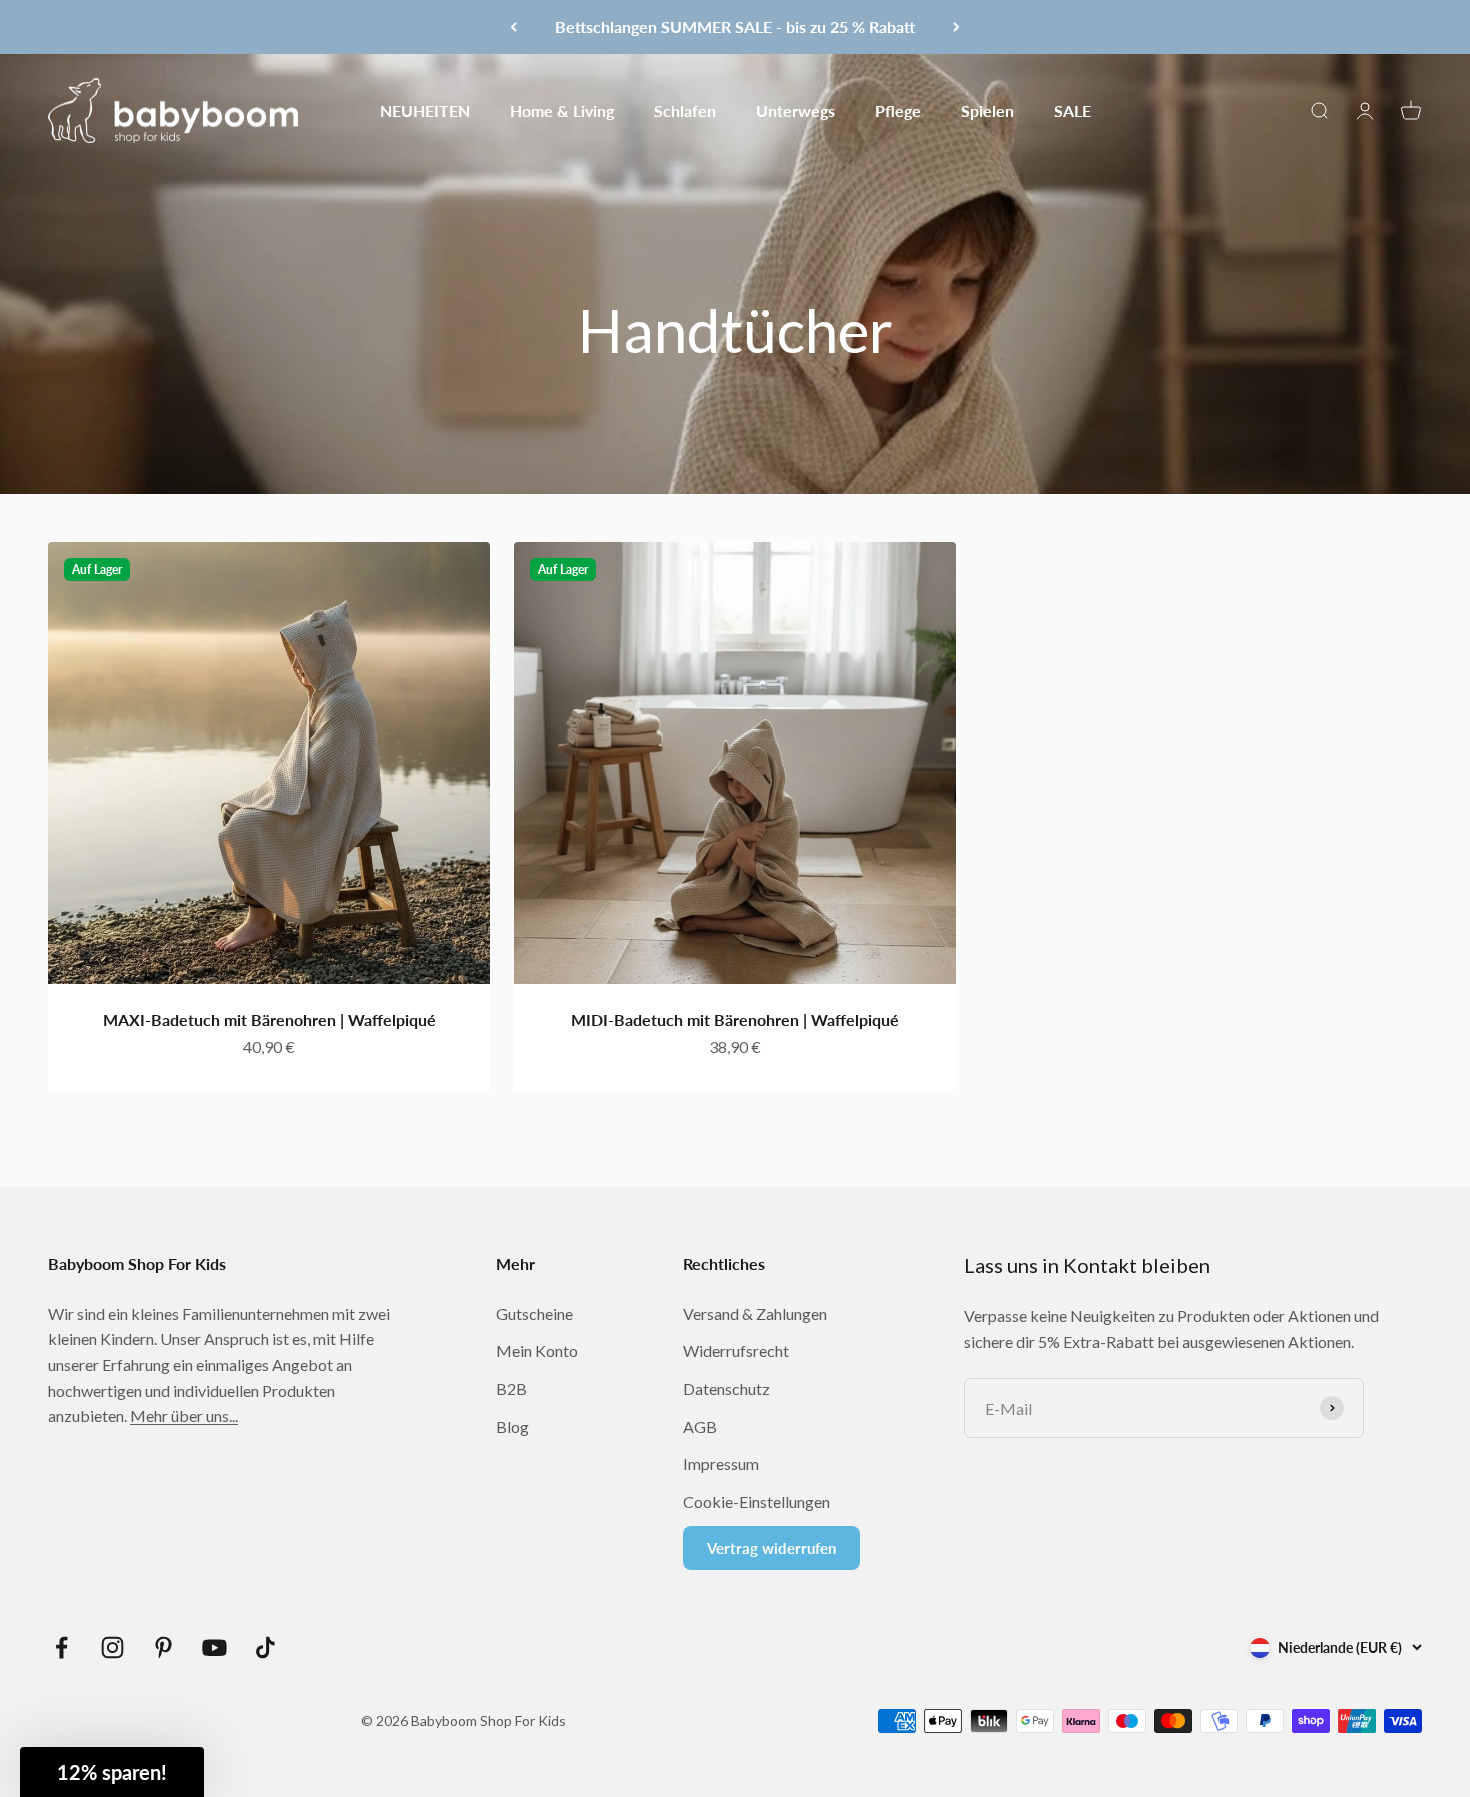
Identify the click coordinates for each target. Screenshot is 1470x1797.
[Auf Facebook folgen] (61, 1647)
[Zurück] (513, 27)
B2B (511, 1388)
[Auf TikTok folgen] (265, 1647)
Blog (512, 1426)
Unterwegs (795, 109)
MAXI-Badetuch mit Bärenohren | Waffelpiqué (269, 1019)
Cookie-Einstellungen (756, 1501)
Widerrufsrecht (736, 1350)
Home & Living (562, 109)
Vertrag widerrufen (771, 1548)
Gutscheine (534, 1313)
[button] (112, 1772)
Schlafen (685, 109)
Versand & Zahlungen (755, 1313)
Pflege (898, 109)
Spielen (987, 109)
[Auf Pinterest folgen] (163, 1647)
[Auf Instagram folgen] (112, 1647)
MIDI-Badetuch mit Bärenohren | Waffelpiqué (735, 1019)
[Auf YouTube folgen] (214, 1647)
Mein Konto (537, 1350)
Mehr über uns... (184, 1415)
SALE (1072, 109)
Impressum (721, 1463)
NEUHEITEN (425, 109)
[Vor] (956, 27)
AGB (700, 1426)
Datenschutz (726, 1388)
